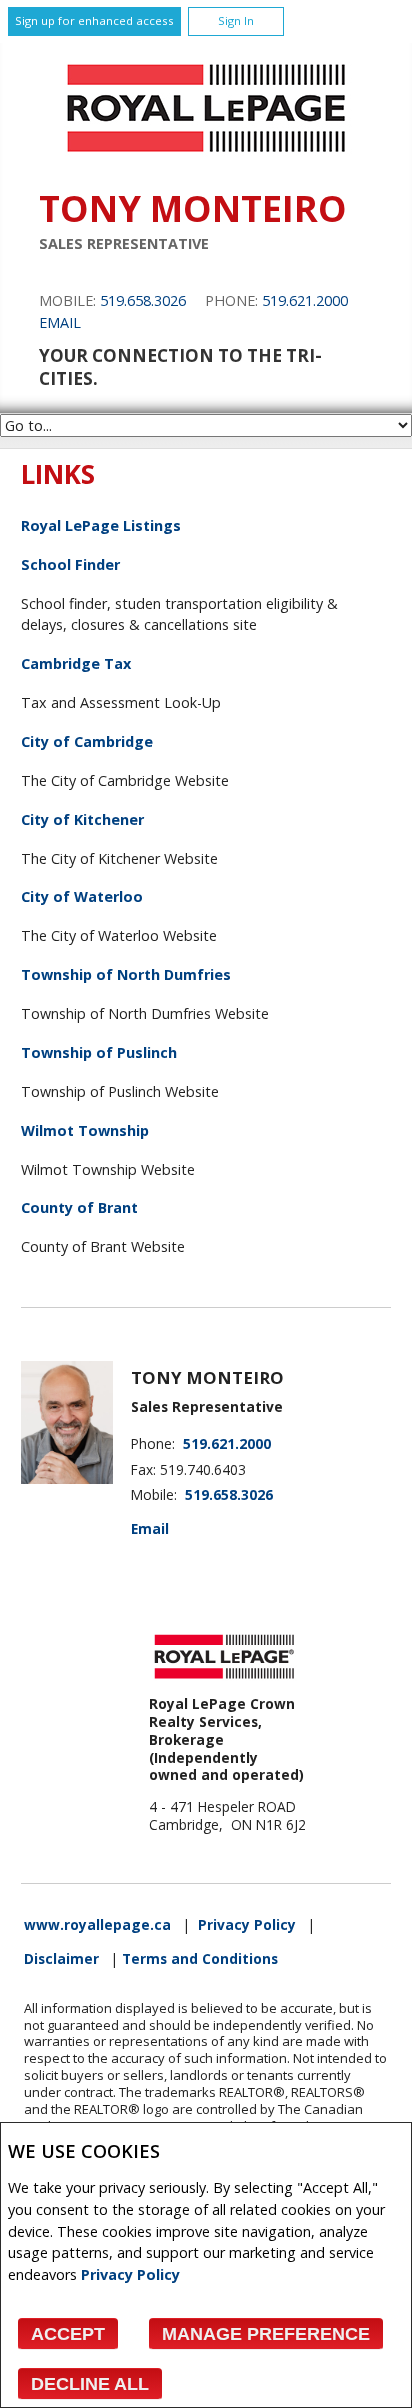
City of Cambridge (87, 741)
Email (60, 322)
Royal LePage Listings (101, 525)
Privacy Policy (130, 2274)
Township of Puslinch (99, 1052)
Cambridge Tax (76, 663)
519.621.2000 (305, 300)
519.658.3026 (143, 300)
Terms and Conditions (200, 1959)
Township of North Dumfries (126, 974)
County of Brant (79, 1207)
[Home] (206, 157)
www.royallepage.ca (97, 1925)
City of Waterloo (82, 896)
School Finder (70, 564)
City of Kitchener (82, 819)
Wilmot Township (85, 1130)
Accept (68, 2334)
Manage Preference (266, 2334)
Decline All (90, 2384)
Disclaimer (61, 1959)
